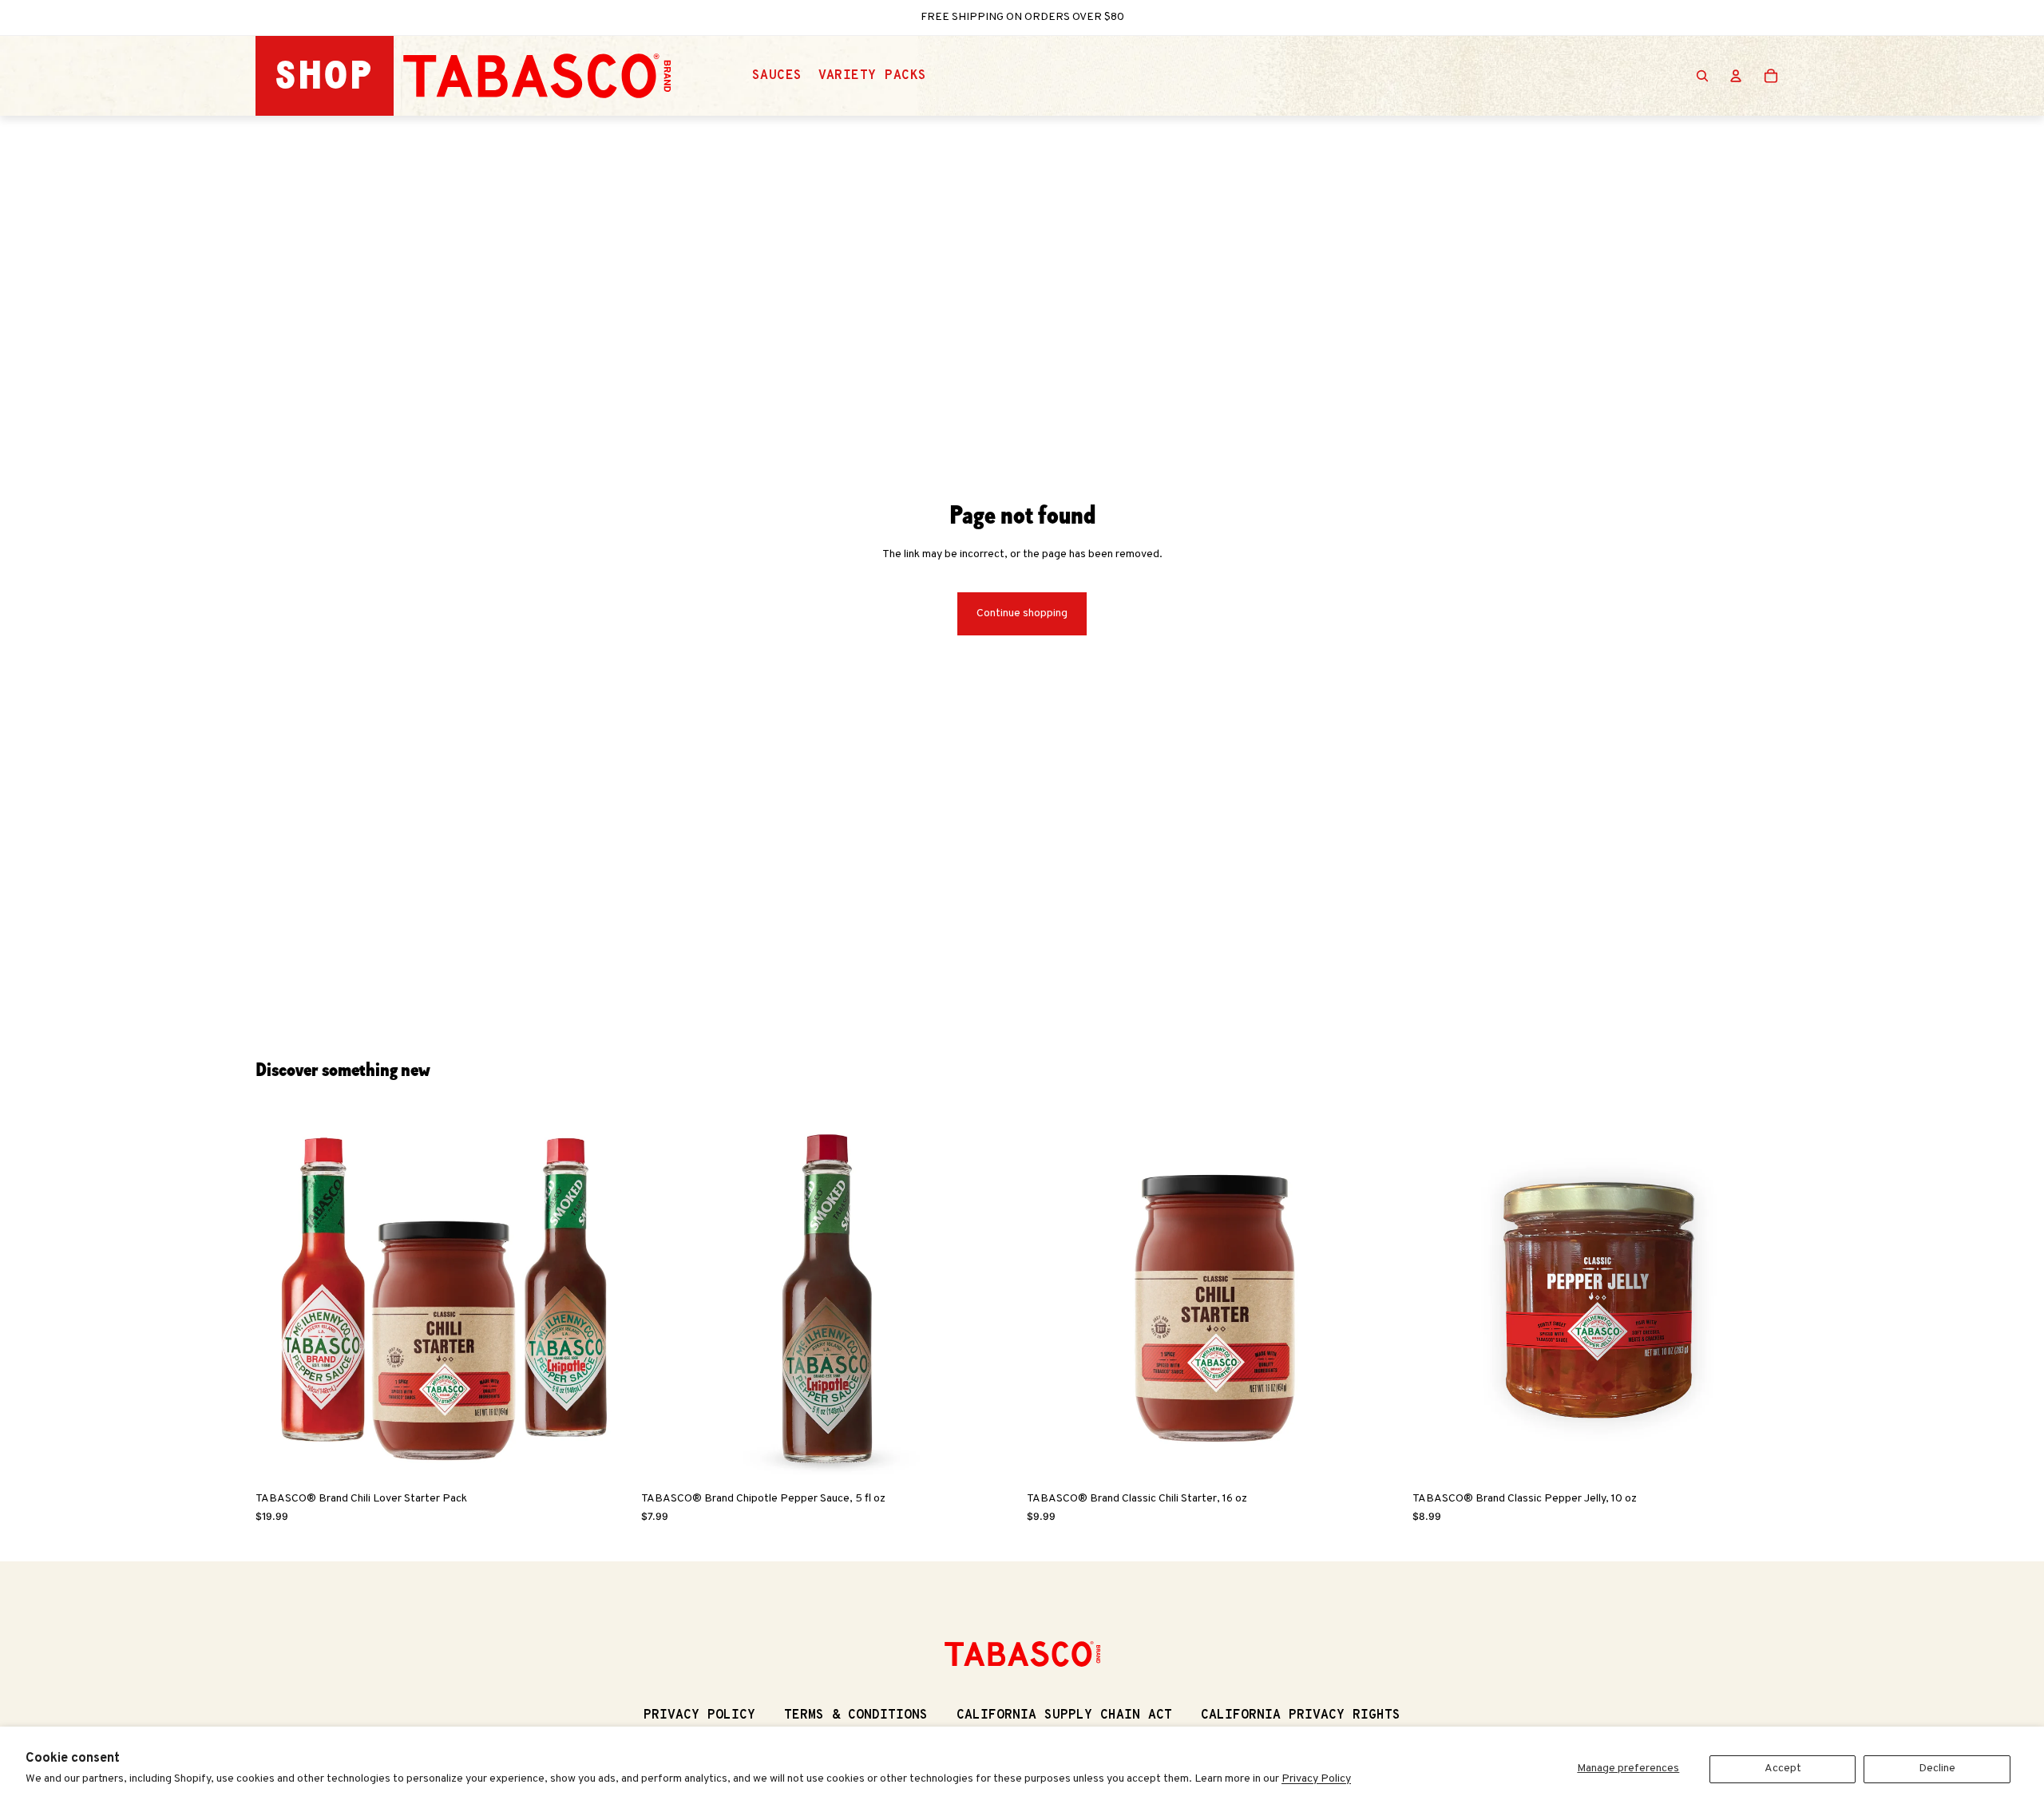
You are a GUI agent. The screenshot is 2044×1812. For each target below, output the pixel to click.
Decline (1937, 1768)
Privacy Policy (1316, 1779)
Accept (1783, 1768)
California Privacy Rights (1301, 1715)
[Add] (607, 1459)
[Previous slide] (279, 1296)
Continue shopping (1022, 613)
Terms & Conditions (856, 1715)
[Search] (1702, 76)
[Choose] (992, 1459)
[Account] (1736, 76)
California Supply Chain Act (1064, 1715)
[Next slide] (608, 1296)
